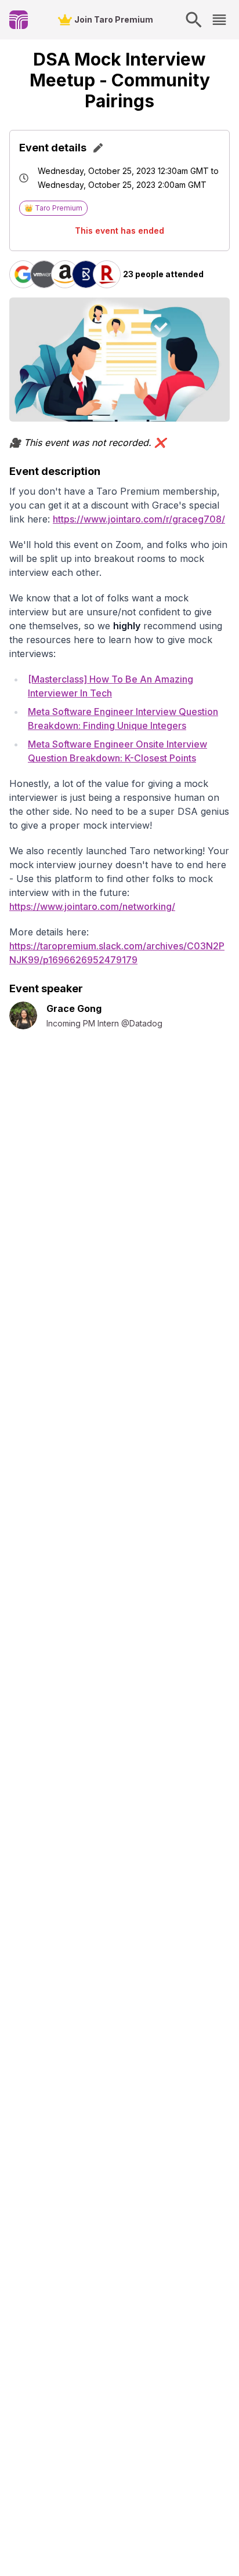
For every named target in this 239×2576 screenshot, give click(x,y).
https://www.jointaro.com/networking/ (92, 906)
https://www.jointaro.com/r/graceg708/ (139, 519)
